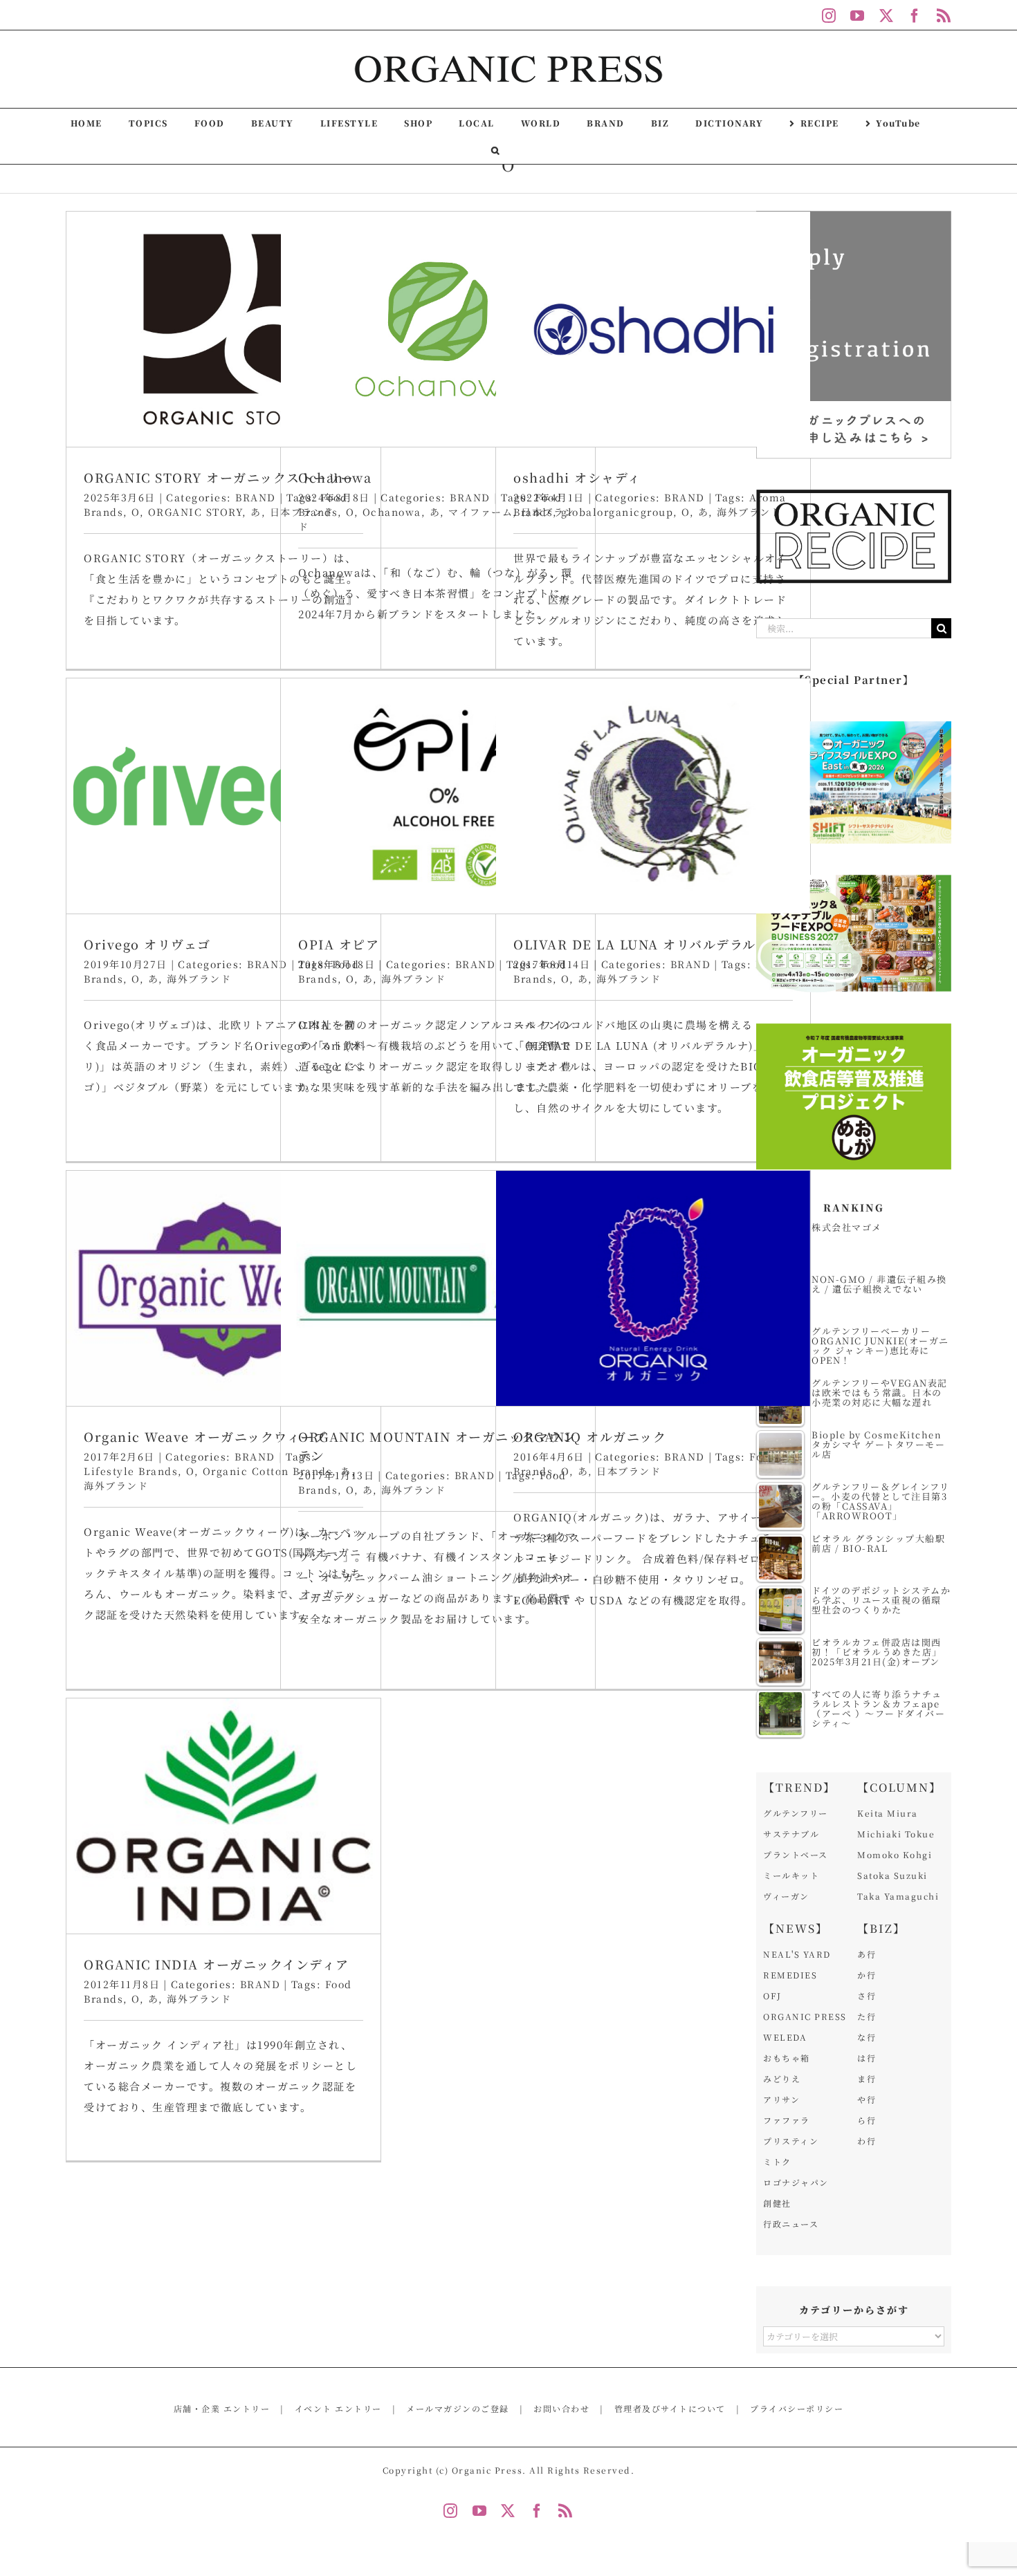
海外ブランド (749, 512)
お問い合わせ (561, 2408)
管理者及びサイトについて (670, 2408)
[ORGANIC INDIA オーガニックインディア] (223, 1816)
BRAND (256, 497)
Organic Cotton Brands (268, 1471)
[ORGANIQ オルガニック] (653, 1288)
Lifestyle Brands (131, 1471)
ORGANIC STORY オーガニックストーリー (219, 477)
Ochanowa (335, 477)
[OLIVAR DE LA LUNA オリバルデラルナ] (653, 796)
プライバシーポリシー (797, 2408)
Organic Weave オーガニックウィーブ (205, 1436)
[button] (496, 150)
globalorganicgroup (617, 512)
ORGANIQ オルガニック (590, 1436)
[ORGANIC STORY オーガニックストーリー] (223, 329)
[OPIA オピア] (438, 796)
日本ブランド (629, 1471)
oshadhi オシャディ (577, 477)
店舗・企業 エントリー (222, 2408)
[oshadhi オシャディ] (653, 329)
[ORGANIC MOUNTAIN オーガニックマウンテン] (438, 1288)
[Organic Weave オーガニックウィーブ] (223, 1288)
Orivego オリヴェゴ (147, 944)
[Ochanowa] (438, 329)
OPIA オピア (339, 944)
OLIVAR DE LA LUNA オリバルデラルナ (641, 944)
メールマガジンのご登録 (458, 2408)
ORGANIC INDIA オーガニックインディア (217, 1964)
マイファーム (480, 512)
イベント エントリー (338, 2408)
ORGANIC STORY (195, 512)
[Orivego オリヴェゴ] (223, 796)
